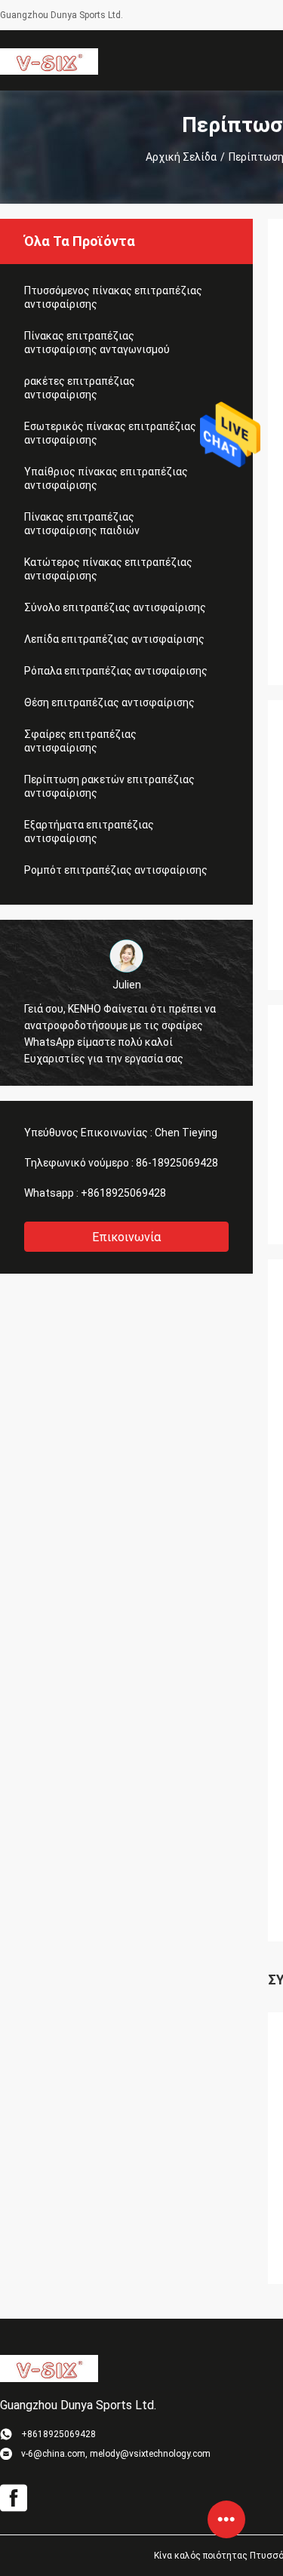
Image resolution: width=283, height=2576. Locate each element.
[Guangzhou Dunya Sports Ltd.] (49, 60)
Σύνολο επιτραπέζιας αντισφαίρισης (115, 607)
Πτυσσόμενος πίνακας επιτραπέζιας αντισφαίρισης (113, 297)
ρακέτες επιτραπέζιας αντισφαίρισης (80, 388)
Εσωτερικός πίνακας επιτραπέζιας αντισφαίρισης (110, 433)
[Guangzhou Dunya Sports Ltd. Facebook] (14, 2498)
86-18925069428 (177, 1163)
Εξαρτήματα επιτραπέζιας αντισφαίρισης (89, 832)
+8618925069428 (123, 1193)
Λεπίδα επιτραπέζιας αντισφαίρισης (114, 639)
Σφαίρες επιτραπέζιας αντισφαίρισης (80, 741)
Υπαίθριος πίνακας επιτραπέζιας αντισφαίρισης (106, 478)
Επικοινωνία (126, 1237)
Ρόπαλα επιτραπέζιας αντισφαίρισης (116, 671)
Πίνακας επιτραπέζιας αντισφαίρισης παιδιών (82, 524)
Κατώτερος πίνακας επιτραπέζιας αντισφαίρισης (108, 569)
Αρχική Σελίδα (181, 157)
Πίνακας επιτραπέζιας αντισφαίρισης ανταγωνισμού (97, 343)
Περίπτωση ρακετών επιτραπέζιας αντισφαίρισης (109, 786)
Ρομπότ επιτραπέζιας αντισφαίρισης (116, 870)
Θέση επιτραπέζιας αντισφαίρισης (109, 702)
